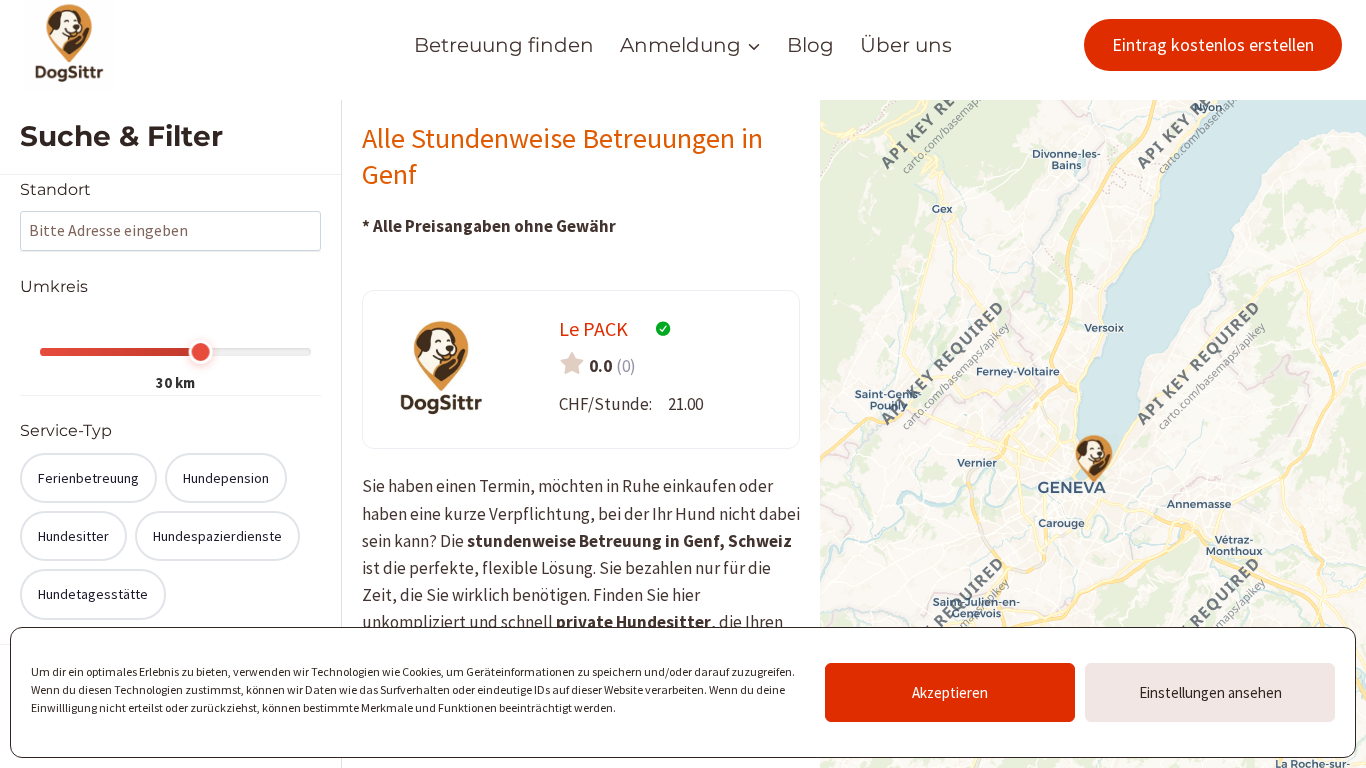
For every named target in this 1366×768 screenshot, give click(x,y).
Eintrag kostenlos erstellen (1213, 44)
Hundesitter (73, 536)
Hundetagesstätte (93, 594)
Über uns (906, 45)
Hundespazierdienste (217, 536)
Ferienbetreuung (88, 478)
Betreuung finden (504, 45)
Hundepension (226, 478)
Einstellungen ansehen (1210, 692)
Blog (810, 45)
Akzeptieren (950, 692)
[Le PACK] (1094, 459)
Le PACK (593, 328)
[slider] (200, 352)
